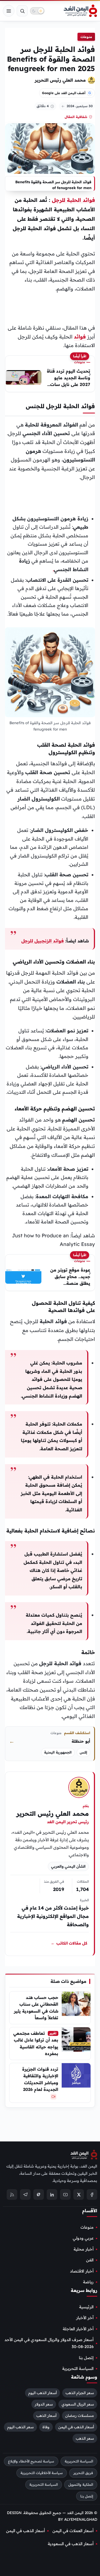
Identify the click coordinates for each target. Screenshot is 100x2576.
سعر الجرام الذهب (80, 2393)
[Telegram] (25, 2194)
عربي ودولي (83, 2238)
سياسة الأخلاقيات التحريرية (42, 2473)
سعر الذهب (85, 2438)
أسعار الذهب (46, 2416)
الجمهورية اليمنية (58, 1752)
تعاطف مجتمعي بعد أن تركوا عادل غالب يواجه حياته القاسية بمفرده (36, 2043)
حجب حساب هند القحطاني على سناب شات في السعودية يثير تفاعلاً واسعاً (36, 2008)
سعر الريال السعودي (78, 2404)
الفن (90, 2260)
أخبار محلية (84, 2249)
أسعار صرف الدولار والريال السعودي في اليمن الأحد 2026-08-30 (49, 2343)
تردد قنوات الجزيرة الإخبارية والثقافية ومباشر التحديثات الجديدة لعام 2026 (40, 2079)
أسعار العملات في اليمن (73, 2530)
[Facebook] (92, 2194)
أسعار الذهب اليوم (42, 2393)
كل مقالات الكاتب (69, 1943)
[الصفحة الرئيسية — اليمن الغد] (80, 11)
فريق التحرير (83, 2473)
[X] (79, 2194)
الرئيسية (86, 2307)
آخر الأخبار (85, 2318)
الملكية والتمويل (81, 2484)
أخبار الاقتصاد (82, 2271)
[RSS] (12, 2194)
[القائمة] (9, 11)
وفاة (46, 2427)
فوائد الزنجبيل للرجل (43, 941)
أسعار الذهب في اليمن (76, 2427)
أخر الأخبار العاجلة (78, 2329)
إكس (83, 1752)
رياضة (88, 2282)
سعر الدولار (44, 2404)
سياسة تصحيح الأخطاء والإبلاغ (31, 2461)
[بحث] (22, 11)
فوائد (80, 337)
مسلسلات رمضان (80, 2416)
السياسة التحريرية (78, 2369)
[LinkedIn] (52, 2194)
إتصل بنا (86, 2357)
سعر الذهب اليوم (20, 2427)
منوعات (86, 37)
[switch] (37, 11)
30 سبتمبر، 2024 (80, 106)
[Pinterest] (39, 2194)
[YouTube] (65, 2194)
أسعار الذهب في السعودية (71, 2544)
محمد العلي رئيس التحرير (60, 80)
